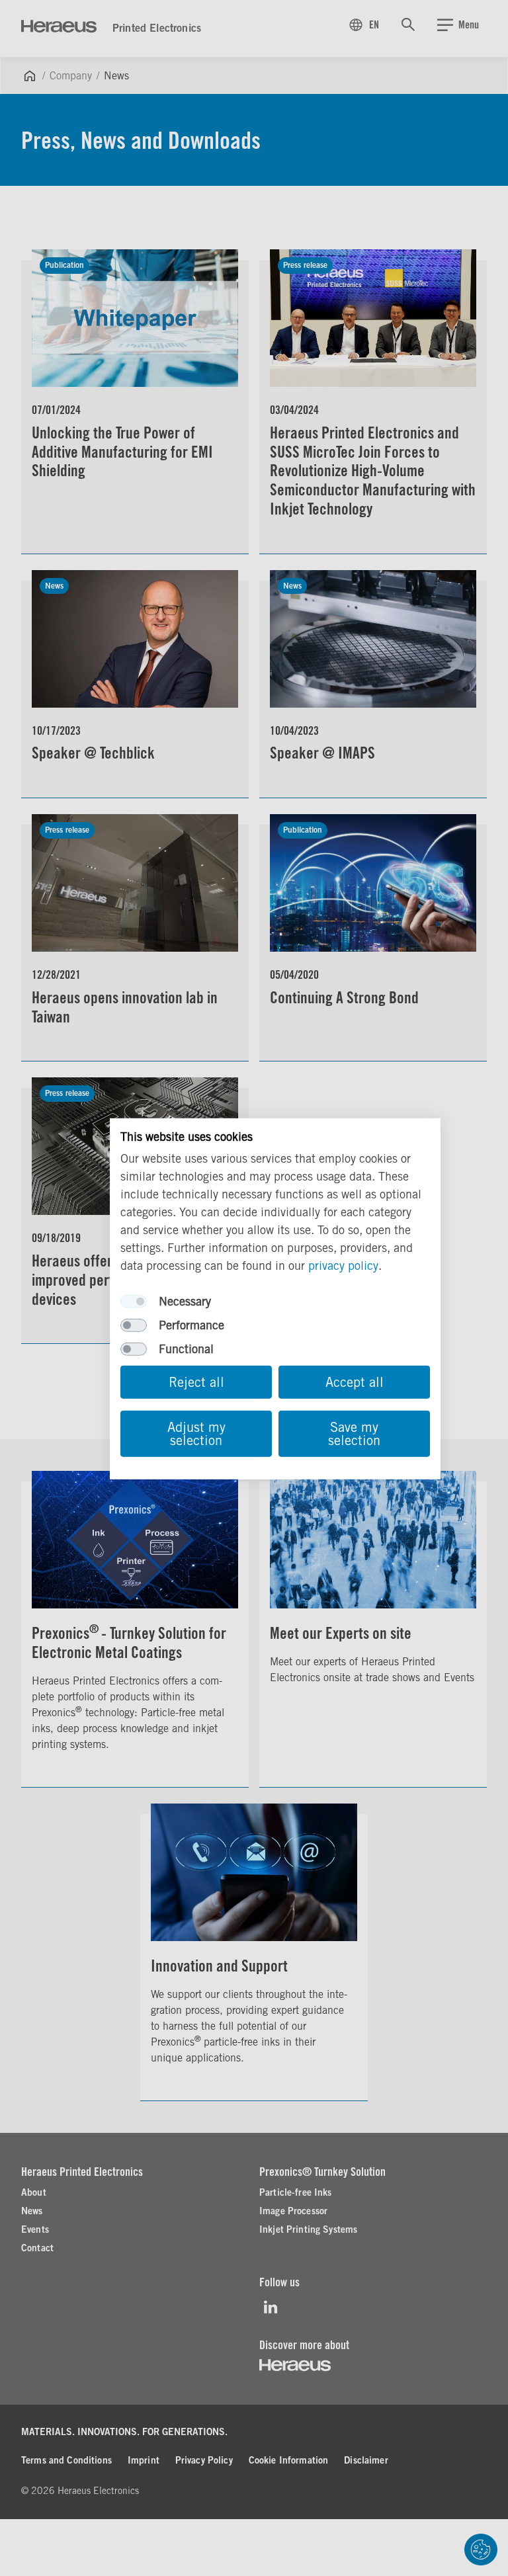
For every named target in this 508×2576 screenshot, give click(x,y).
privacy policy (343, 1266)
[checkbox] (134, 1302)
